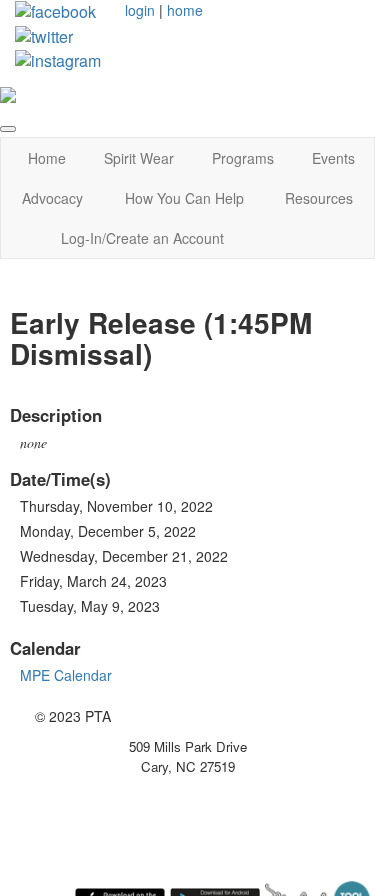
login (140, 10)
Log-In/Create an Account (142, 238)
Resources (319, 198)
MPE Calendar (66, 675)
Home (47, 158)
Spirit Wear (139, 158)
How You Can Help (184, 198)
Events (333, 158)
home (185, 10)
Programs (243, 158)
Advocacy (52, 198)
